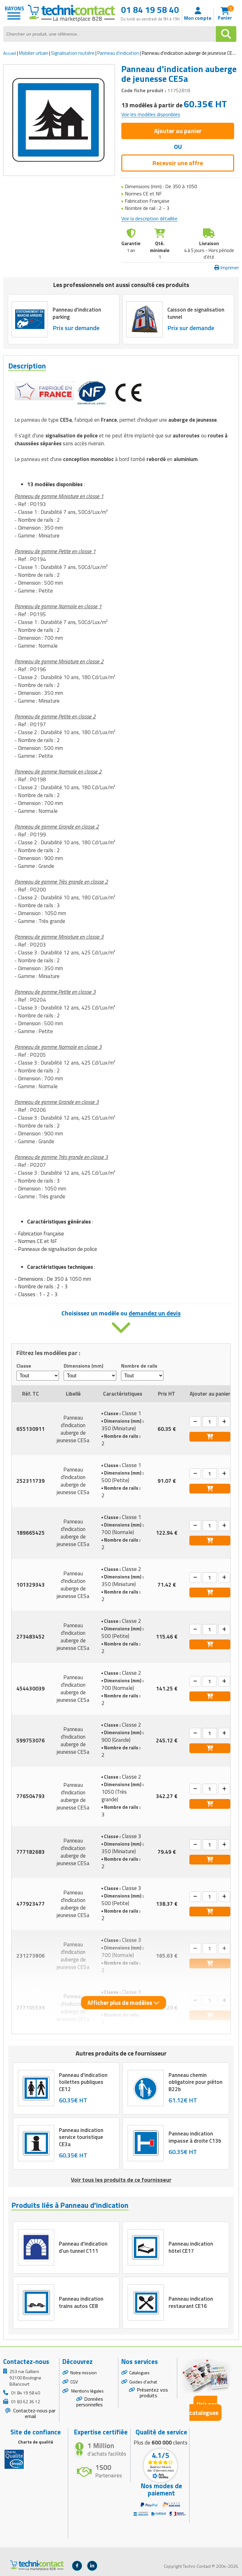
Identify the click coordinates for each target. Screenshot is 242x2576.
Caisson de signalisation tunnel (196, 313)
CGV (74, 2382)
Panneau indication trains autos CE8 (81, 2302)
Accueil (10, 53)
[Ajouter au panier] (210, 1437)
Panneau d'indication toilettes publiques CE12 (83, 2082)
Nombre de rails (139, 1366)
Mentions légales (87, 2391)
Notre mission (84, 2373)
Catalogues (139, 2373)
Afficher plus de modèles (120, 2002)
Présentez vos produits (152, 2393)
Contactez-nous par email (34, 2413)
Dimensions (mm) (84, 1366)
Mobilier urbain (34, 53)
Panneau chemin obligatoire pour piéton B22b (196, 2082)
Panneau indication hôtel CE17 (191, 2247)
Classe (24, 1366)
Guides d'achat (143, 2382)
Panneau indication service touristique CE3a (81, 2137)
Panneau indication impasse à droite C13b (195, 2137)
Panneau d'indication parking (77, 313)
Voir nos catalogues (204, 2408)
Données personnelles (90, 2402)
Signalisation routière (73, 53)
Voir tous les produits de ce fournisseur (121, 2180)
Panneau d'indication (118, 53)
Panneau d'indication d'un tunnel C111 (83, 2247)
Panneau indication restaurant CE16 (191, 2302)
